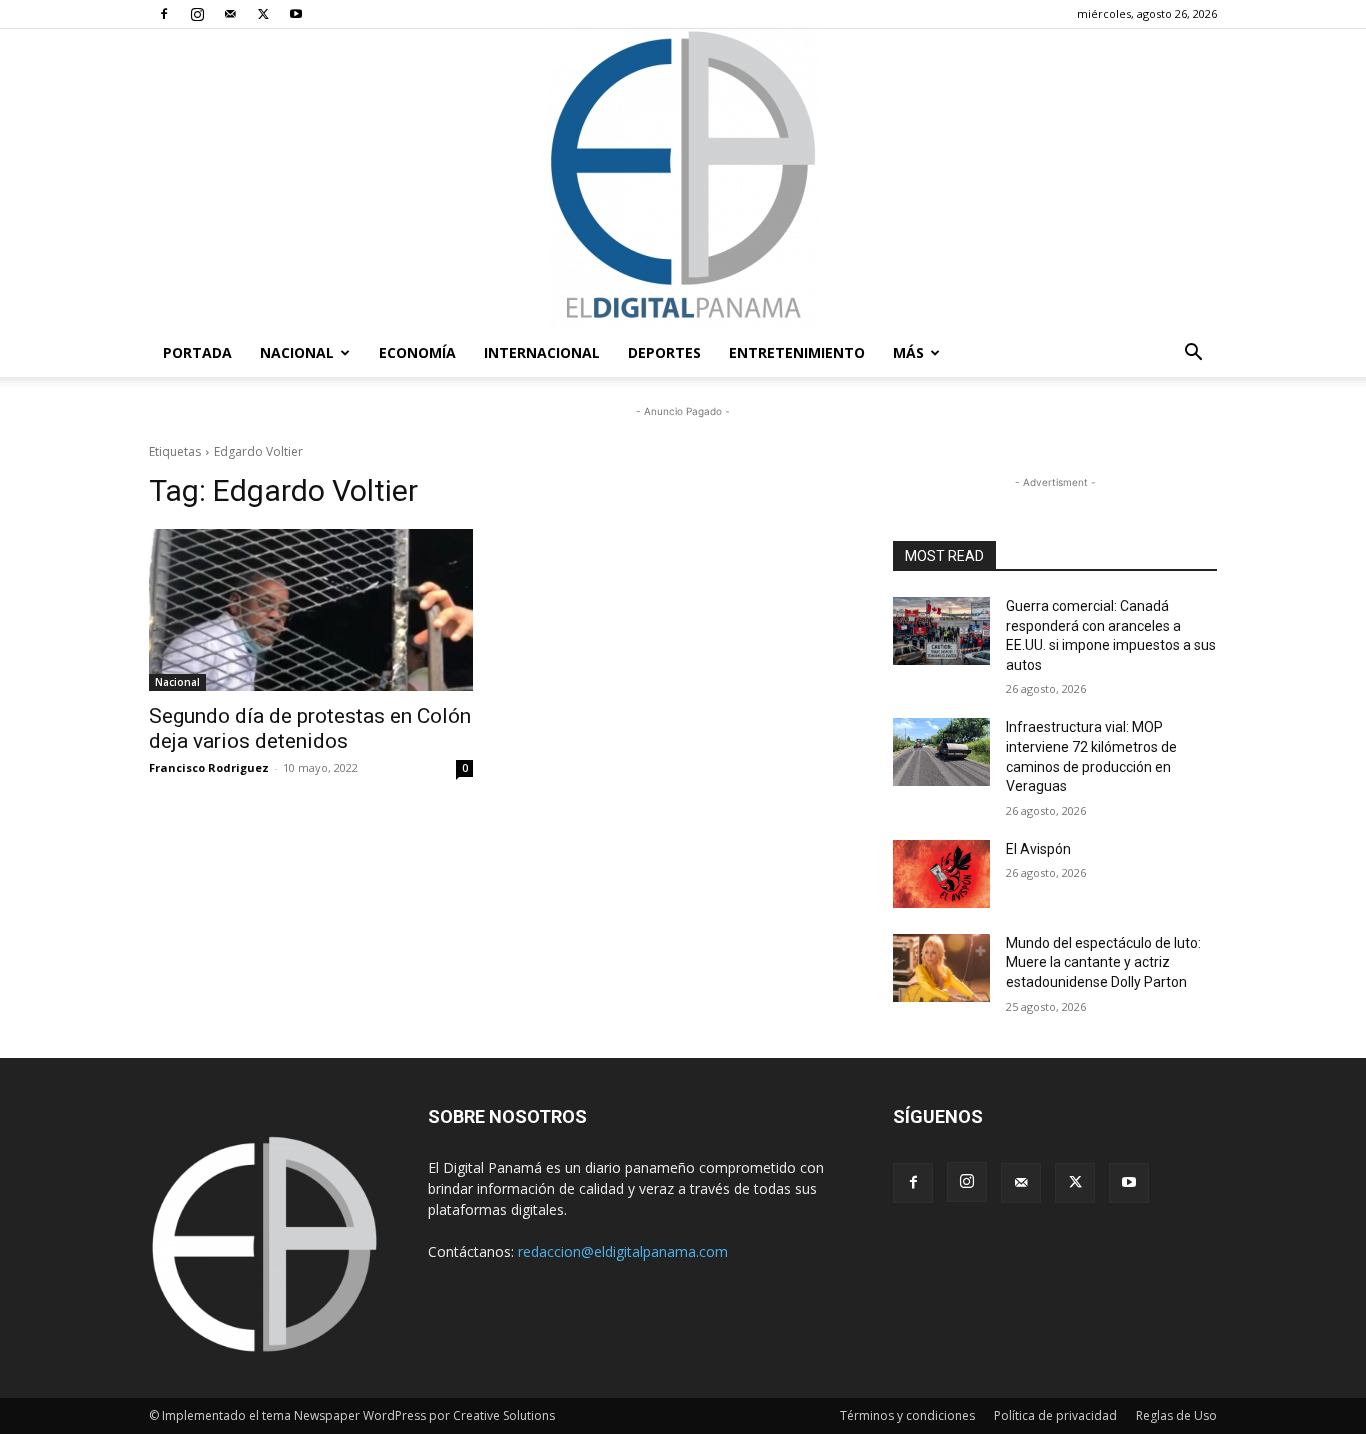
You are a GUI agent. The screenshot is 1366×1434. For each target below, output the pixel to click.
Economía (417, 352)
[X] (263, 14)
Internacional (542, 352)
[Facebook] (164, 14)
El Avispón (1038, 849)
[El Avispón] (941, 874)
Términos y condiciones (907, 1415)
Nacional (297, 352)
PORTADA (197, 352)
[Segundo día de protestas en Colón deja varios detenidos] (311, 610)
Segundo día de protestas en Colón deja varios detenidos (310, 728)
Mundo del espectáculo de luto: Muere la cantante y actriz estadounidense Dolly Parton (1103, 962)
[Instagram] (197, 14)
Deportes (664, 352)
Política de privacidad (1055, 1415)
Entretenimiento (797, 352)
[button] (1193, 354)
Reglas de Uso (1176, 1415)
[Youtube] (296, 14)
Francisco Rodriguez (209, 767)
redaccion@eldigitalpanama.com (623, 1251)
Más (908, 352)
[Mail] (230, 14)
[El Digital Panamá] (683, 179)
